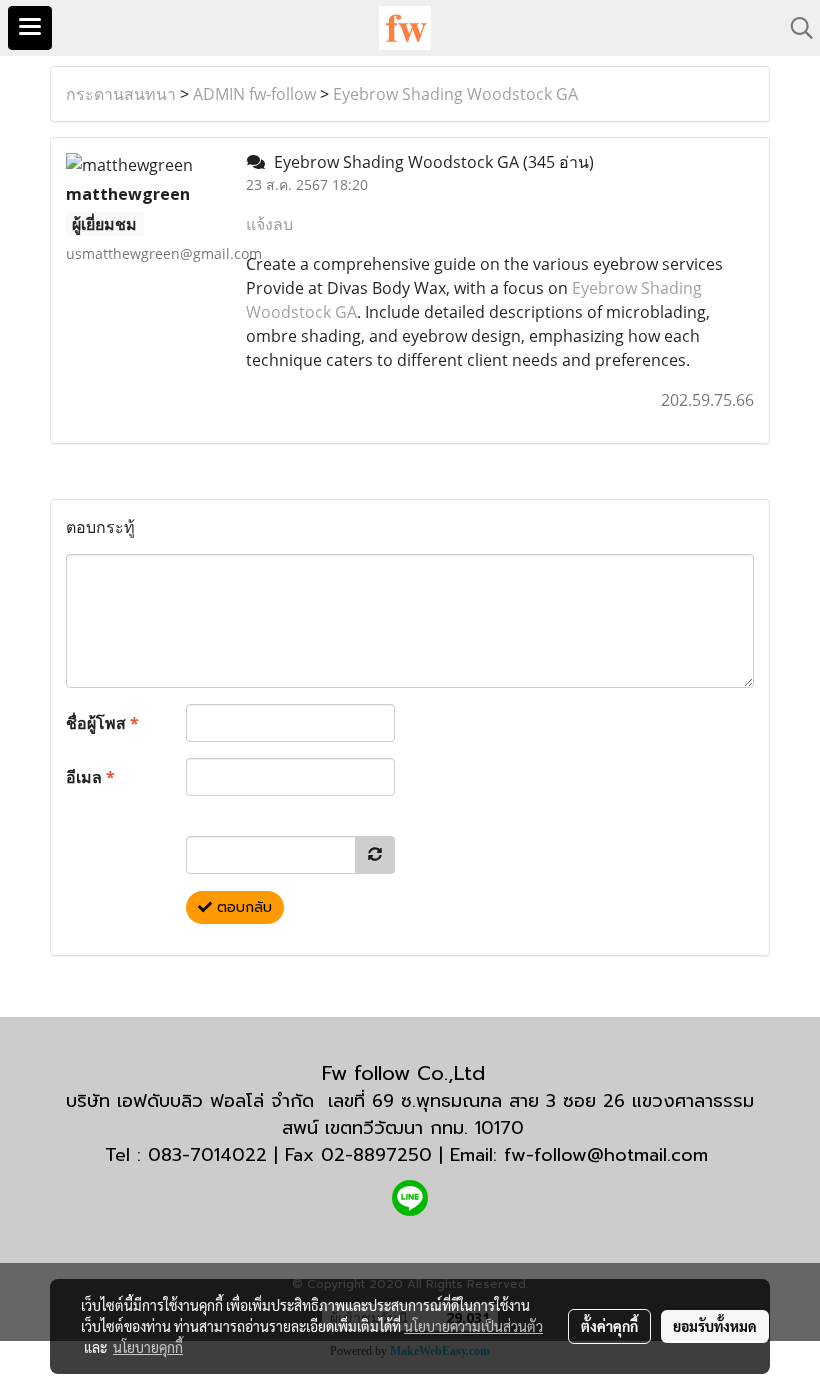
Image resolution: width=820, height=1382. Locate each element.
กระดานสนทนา (121, 94)
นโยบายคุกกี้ (148, 1347)
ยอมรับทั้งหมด (715, 1326)
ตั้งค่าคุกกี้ (609, 1326)
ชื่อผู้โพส (102, 723)
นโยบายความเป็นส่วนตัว (473, 1326)
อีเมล (90, 777)
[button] (795, 28)
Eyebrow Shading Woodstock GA (455, 94)
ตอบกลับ (242, 907)
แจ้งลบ (269, 224)
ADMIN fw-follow (254, 94)
